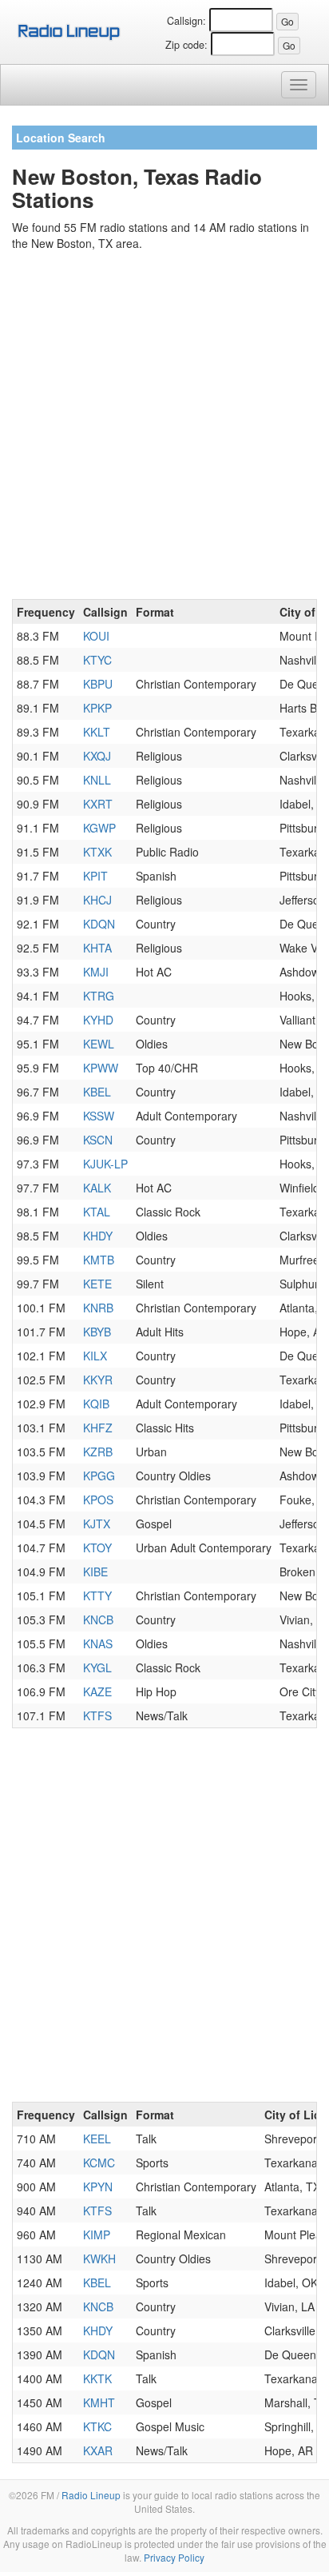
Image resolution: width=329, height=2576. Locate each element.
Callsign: (186, 21)
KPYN (98, 2187)
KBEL (97, 1092)
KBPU (98, 684)
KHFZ (98, 1428)
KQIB (96, 1404)
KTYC (97, 660)
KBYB (97, 1332)
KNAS (98, 1643)
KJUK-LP (105, 1164)
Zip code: (186, 45)
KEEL (97, 2139)
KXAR (98, 2450)
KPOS (98, 1500)
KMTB (99, 1260)
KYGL (97, 1667)
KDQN (99, 924)
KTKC (97, 2426)
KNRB (98, 1308)
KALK (97, 1188)
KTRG (99, 996)
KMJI (96, 972)
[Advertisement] (164, 428)
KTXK (97, 852)
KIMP (97, 2235)
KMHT (99, 2402)
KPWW (101, 1068)
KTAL (97, 1212)
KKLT (97, 732)
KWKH (99, 2258)
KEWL (99, 1044)
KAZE (97, 1691)
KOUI (96, 636)
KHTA (97, 948)
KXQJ (97, 756)
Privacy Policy (174, 2557)
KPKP (97, 708)
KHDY (98, 1236)
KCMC (99, 2163)
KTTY (97, 1596)
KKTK (97, 2378)
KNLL (97, 780)
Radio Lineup (91, 2495)
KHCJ (97, 900)
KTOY (97, 1548)
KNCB (98, 1619)
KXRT (98, 804)
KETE (97, 1284)
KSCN (98, 1140)
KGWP (99, 828)
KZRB (98, 1452)
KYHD (98, 1020)
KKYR (98, 1380)
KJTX (97, 1524)
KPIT (95, 876)
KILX (95, 1356)
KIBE (95, 1572)
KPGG (99, 1476)
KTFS (97, 1715)
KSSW (99, 1116)
